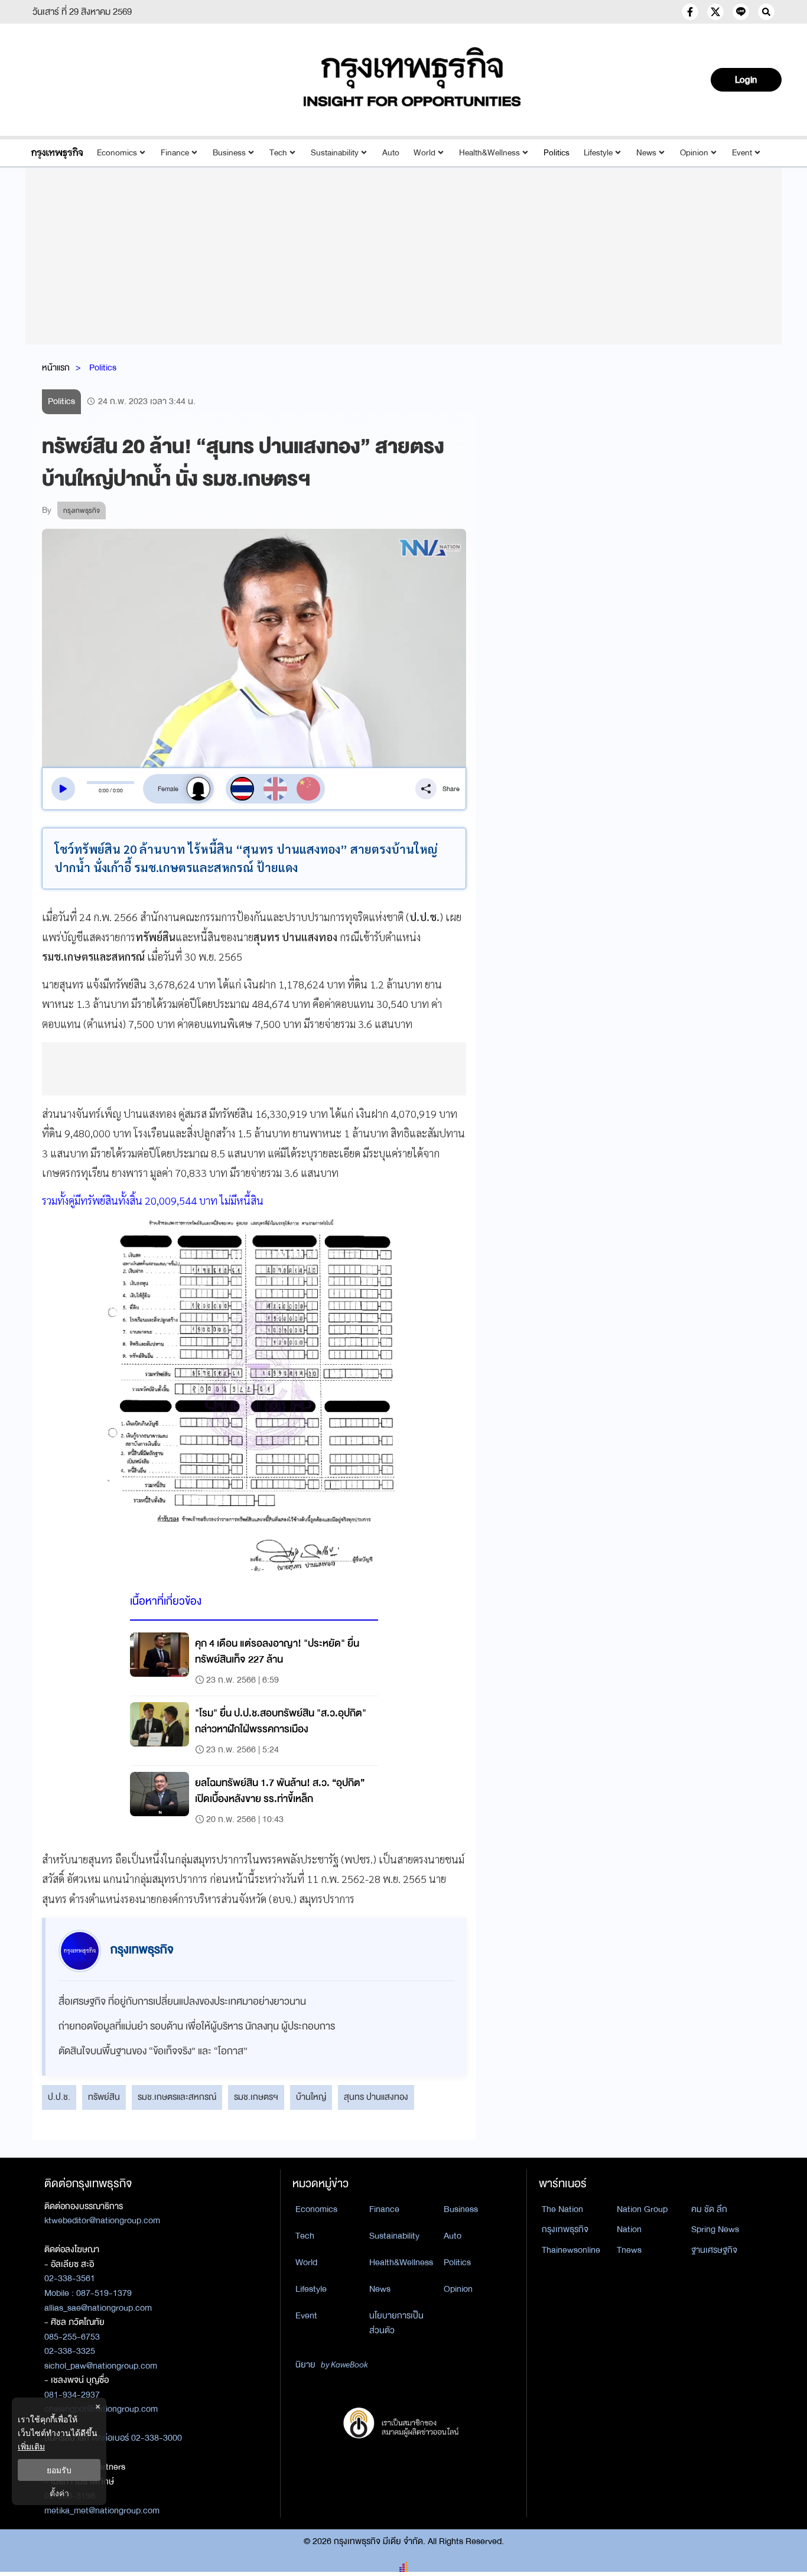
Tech (278, 153)
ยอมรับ (59, 2470)
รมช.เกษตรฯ (256, 2097)
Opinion (694, 153)
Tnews (629, 2250)
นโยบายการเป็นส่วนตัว (396, 2323)
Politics (557, 153)
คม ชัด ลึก (709, 2209)
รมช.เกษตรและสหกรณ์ (177, 2097)
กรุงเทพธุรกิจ (565, 2229)
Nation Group (642, 2209)
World (424, 153)
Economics (117, 153)
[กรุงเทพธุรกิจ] (57, 153)
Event (742, 153)
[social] (690, 12)
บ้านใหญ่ (311, 2097)
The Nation (562, 2209)
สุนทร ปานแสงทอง (376, 2097)
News (646, 153)
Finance (175, 153)
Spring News (715, 2229)
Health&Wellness (489, 153)
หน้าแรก (56, 367)
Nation (629, 2229)
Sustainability (335, 153)
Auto (391, 153)
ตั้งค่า (59, 2493)
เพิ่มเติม (31, 2446)
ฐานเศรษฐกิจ (714, 2250)
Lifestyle (598, 153)
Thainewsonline (571, 2250)
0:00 (104, 791)
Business (229, 153)
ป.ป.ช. (59, 2097)
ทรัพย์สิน (104, 2097)
